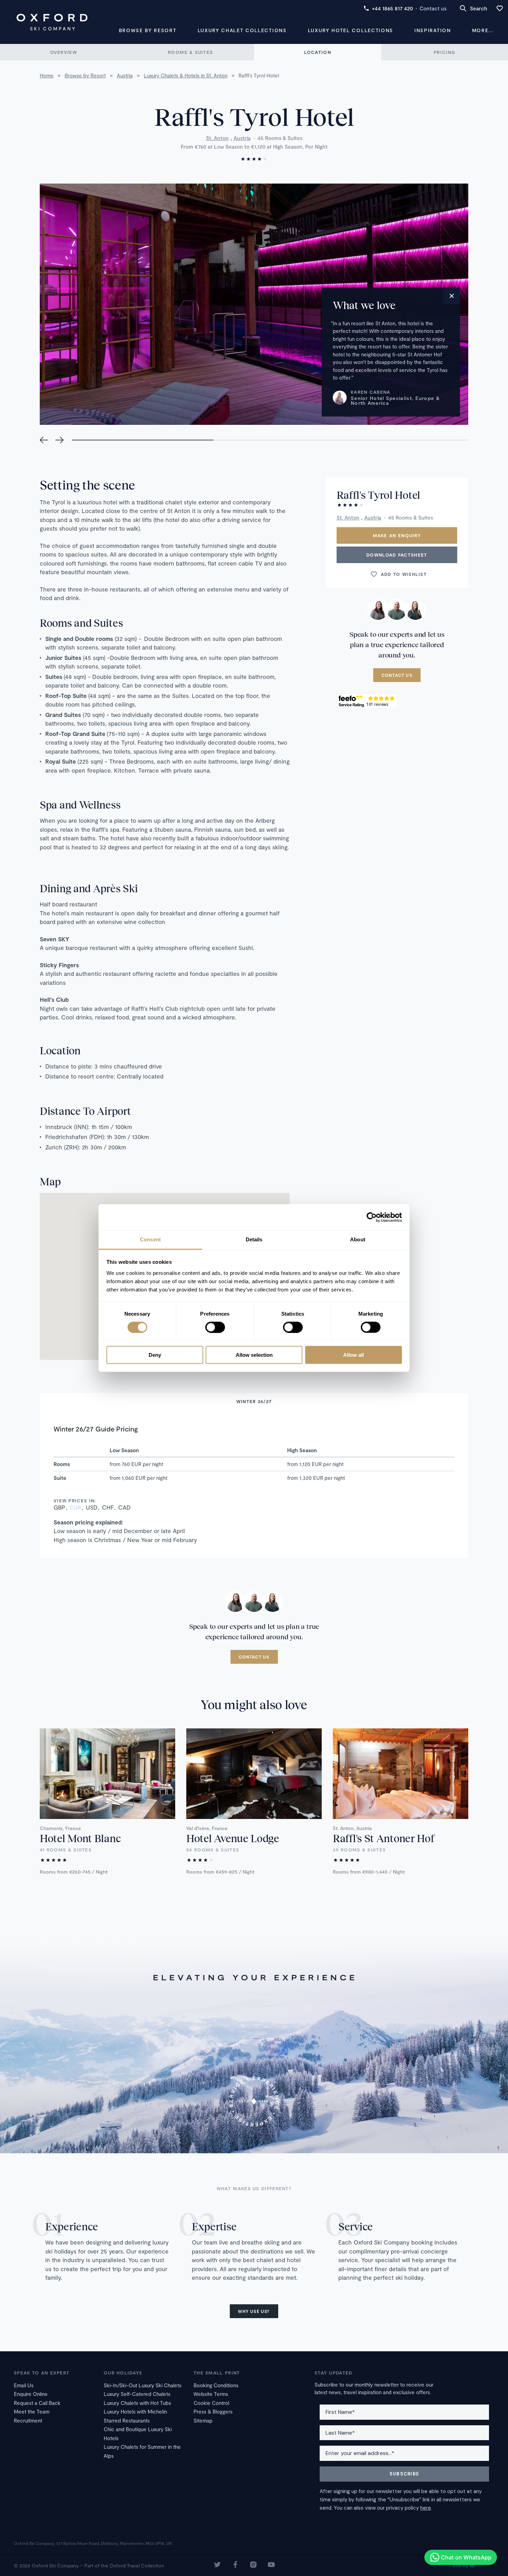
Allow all (354, 1355)
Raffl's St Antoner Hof (383, 1838)
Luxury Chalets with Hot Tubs (137, 2403)
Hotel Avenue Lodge (233, 1838)
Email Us (24, 2385)
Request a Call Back (37, 2403)
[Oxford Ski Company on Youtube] (271, 2565)
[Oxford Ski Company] (52, 22)
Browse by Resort (148, 30)
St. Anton (217, 138)
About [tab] (358, 1239)
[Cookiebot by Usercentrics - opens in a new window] (372, 1217)
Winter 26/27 (254, 1401)
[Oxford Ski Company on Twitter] (217, 2565)
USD (92, 1507)
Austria (242, 138)
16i (472, 2565)
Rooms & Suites (190, 52)
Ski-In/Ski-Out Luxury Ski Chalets (143, 2385)
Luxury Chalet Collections (242, 30)
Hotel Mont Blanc (80, 1838)
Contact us (433, 8)
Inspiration (432, 30)
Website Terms (211, 2394)
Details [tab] (254, 1239)
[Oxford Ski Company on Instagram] (253, 2565)
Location (318, 52)
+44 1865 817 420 (392, 8)
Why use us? (254, 2311)
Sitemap (203, 2420)
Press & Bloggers (213, 2411)
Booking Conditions (216, 2385)
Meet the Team (32, 2411)
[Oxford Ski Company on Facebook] (235, 2565)
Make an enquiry (397, 535)
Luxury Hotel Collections (351, 30)
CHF (108, 1507)
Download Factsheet (397, 555)
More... (483, 30)
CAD (124, 1507)
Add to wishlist (404, 574)
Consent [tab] (150, 1239)
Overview (64, 52)
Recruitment (28, 2420)
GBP (59, 1507)
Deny (155, 1355)
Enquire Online (31, 2394)
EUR (76, 1507)
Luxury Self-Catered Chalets (137, 2394)
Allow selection (254, 1355)
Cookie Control (211, 2403)
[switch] (215, 1327)
